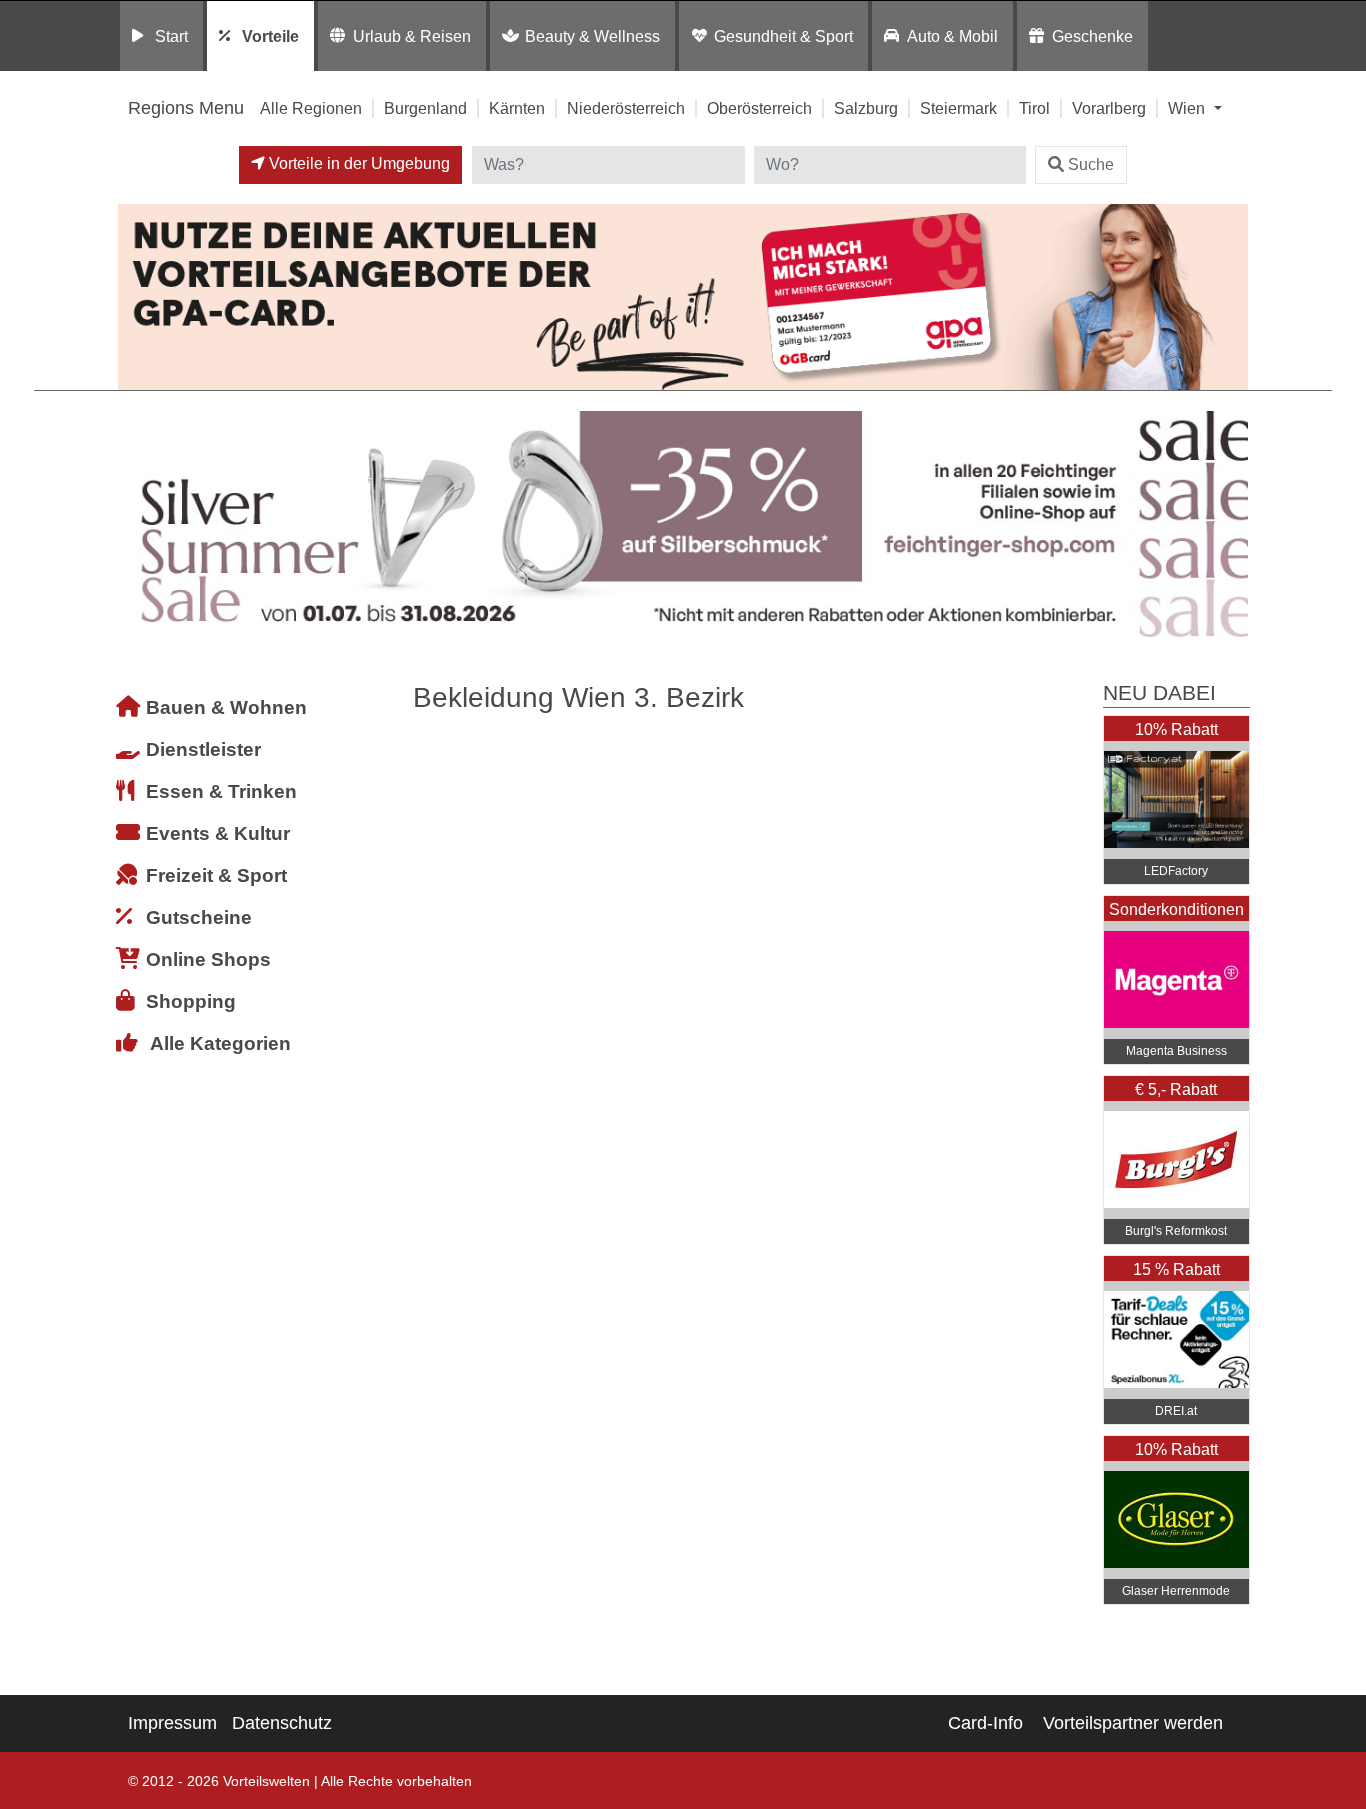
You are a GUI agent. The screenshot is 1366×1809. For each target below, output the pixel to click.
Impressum (172, 1723)
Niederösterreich (626, 108)
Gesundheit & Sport (783, 36)
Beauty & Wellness (592, 36)
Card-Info (985, 1723)
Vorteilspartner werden (1133, 1723)
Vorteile (270, 36)
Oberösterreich (759, 108)
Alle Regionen (311, 108)
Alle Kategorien (220, 1043)
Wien (1188, 108)
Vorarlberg (1109, 108)
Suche (1091, 164)
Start (171, 36)
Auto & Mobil (952, 36)
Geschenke (1092, 36)
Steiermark (958, 108)
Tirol (1034, 108)
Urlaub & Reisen (412, 36)
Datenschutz (282, 1723)
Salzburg (866, 108)
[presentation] (137, 524)
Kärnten (517, 108)
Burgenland (425, 108)
